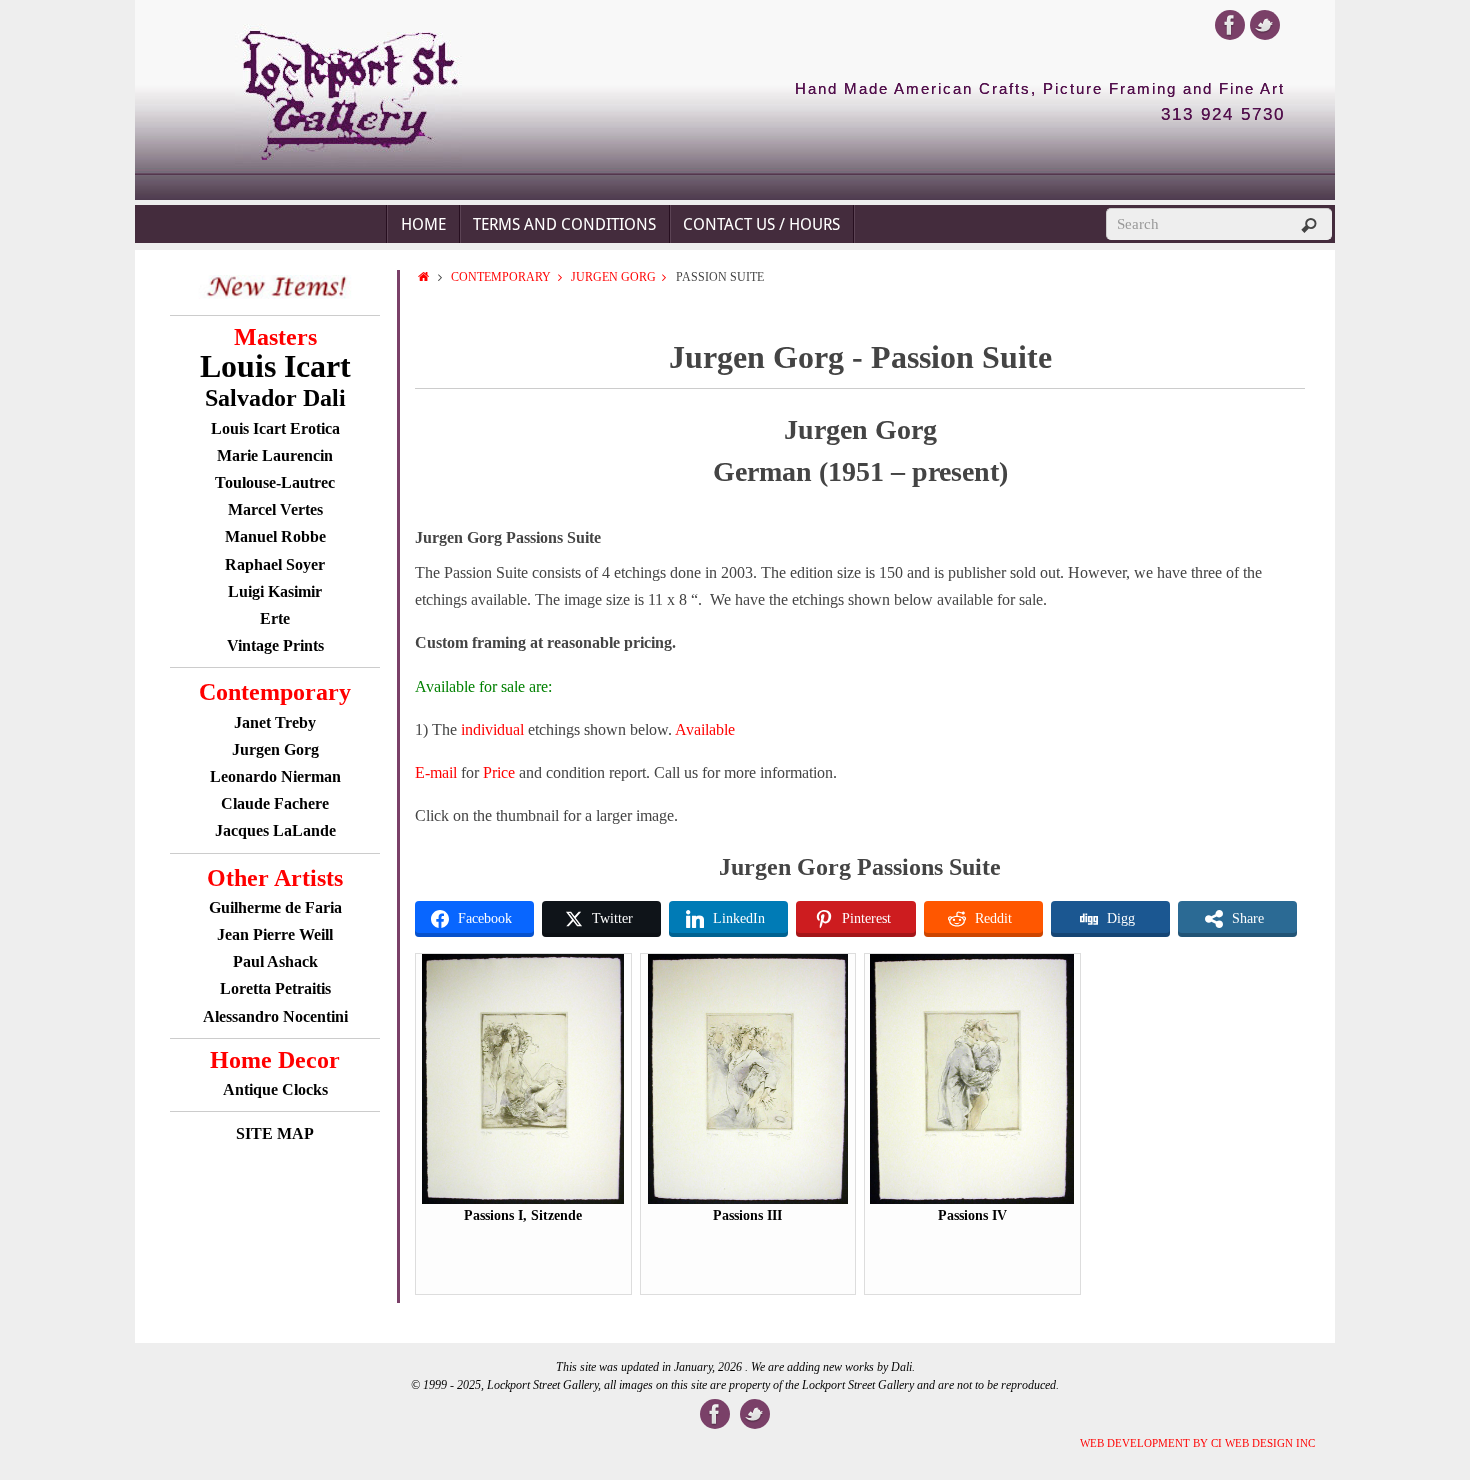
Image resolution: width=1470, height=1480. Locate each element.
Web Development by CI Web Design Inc (1197, 1443)
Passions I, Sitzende (523, 1215)
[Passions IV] (972, 1199)
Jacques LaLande (275, 830)
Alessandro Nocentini (275, 1016)
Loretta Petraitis (275, 988)
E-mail (436, 772)
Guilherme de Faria (275, 907)
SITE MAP (275, 1133)
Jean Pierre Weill (275, 934)
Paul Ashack (275, 961)
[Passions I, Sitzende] (523, 1199)
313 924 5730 (1223, 115)
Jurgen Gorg (275, 749)
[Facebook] (1230, 25)
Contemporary (501, 277)
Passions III (747, 1215)
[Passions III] (748, 1199)
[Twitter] (1265, 25)
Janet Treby (275, 722)
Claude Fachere (275, 803)
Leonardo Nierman (275, 776)
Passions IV (972, 1215)
